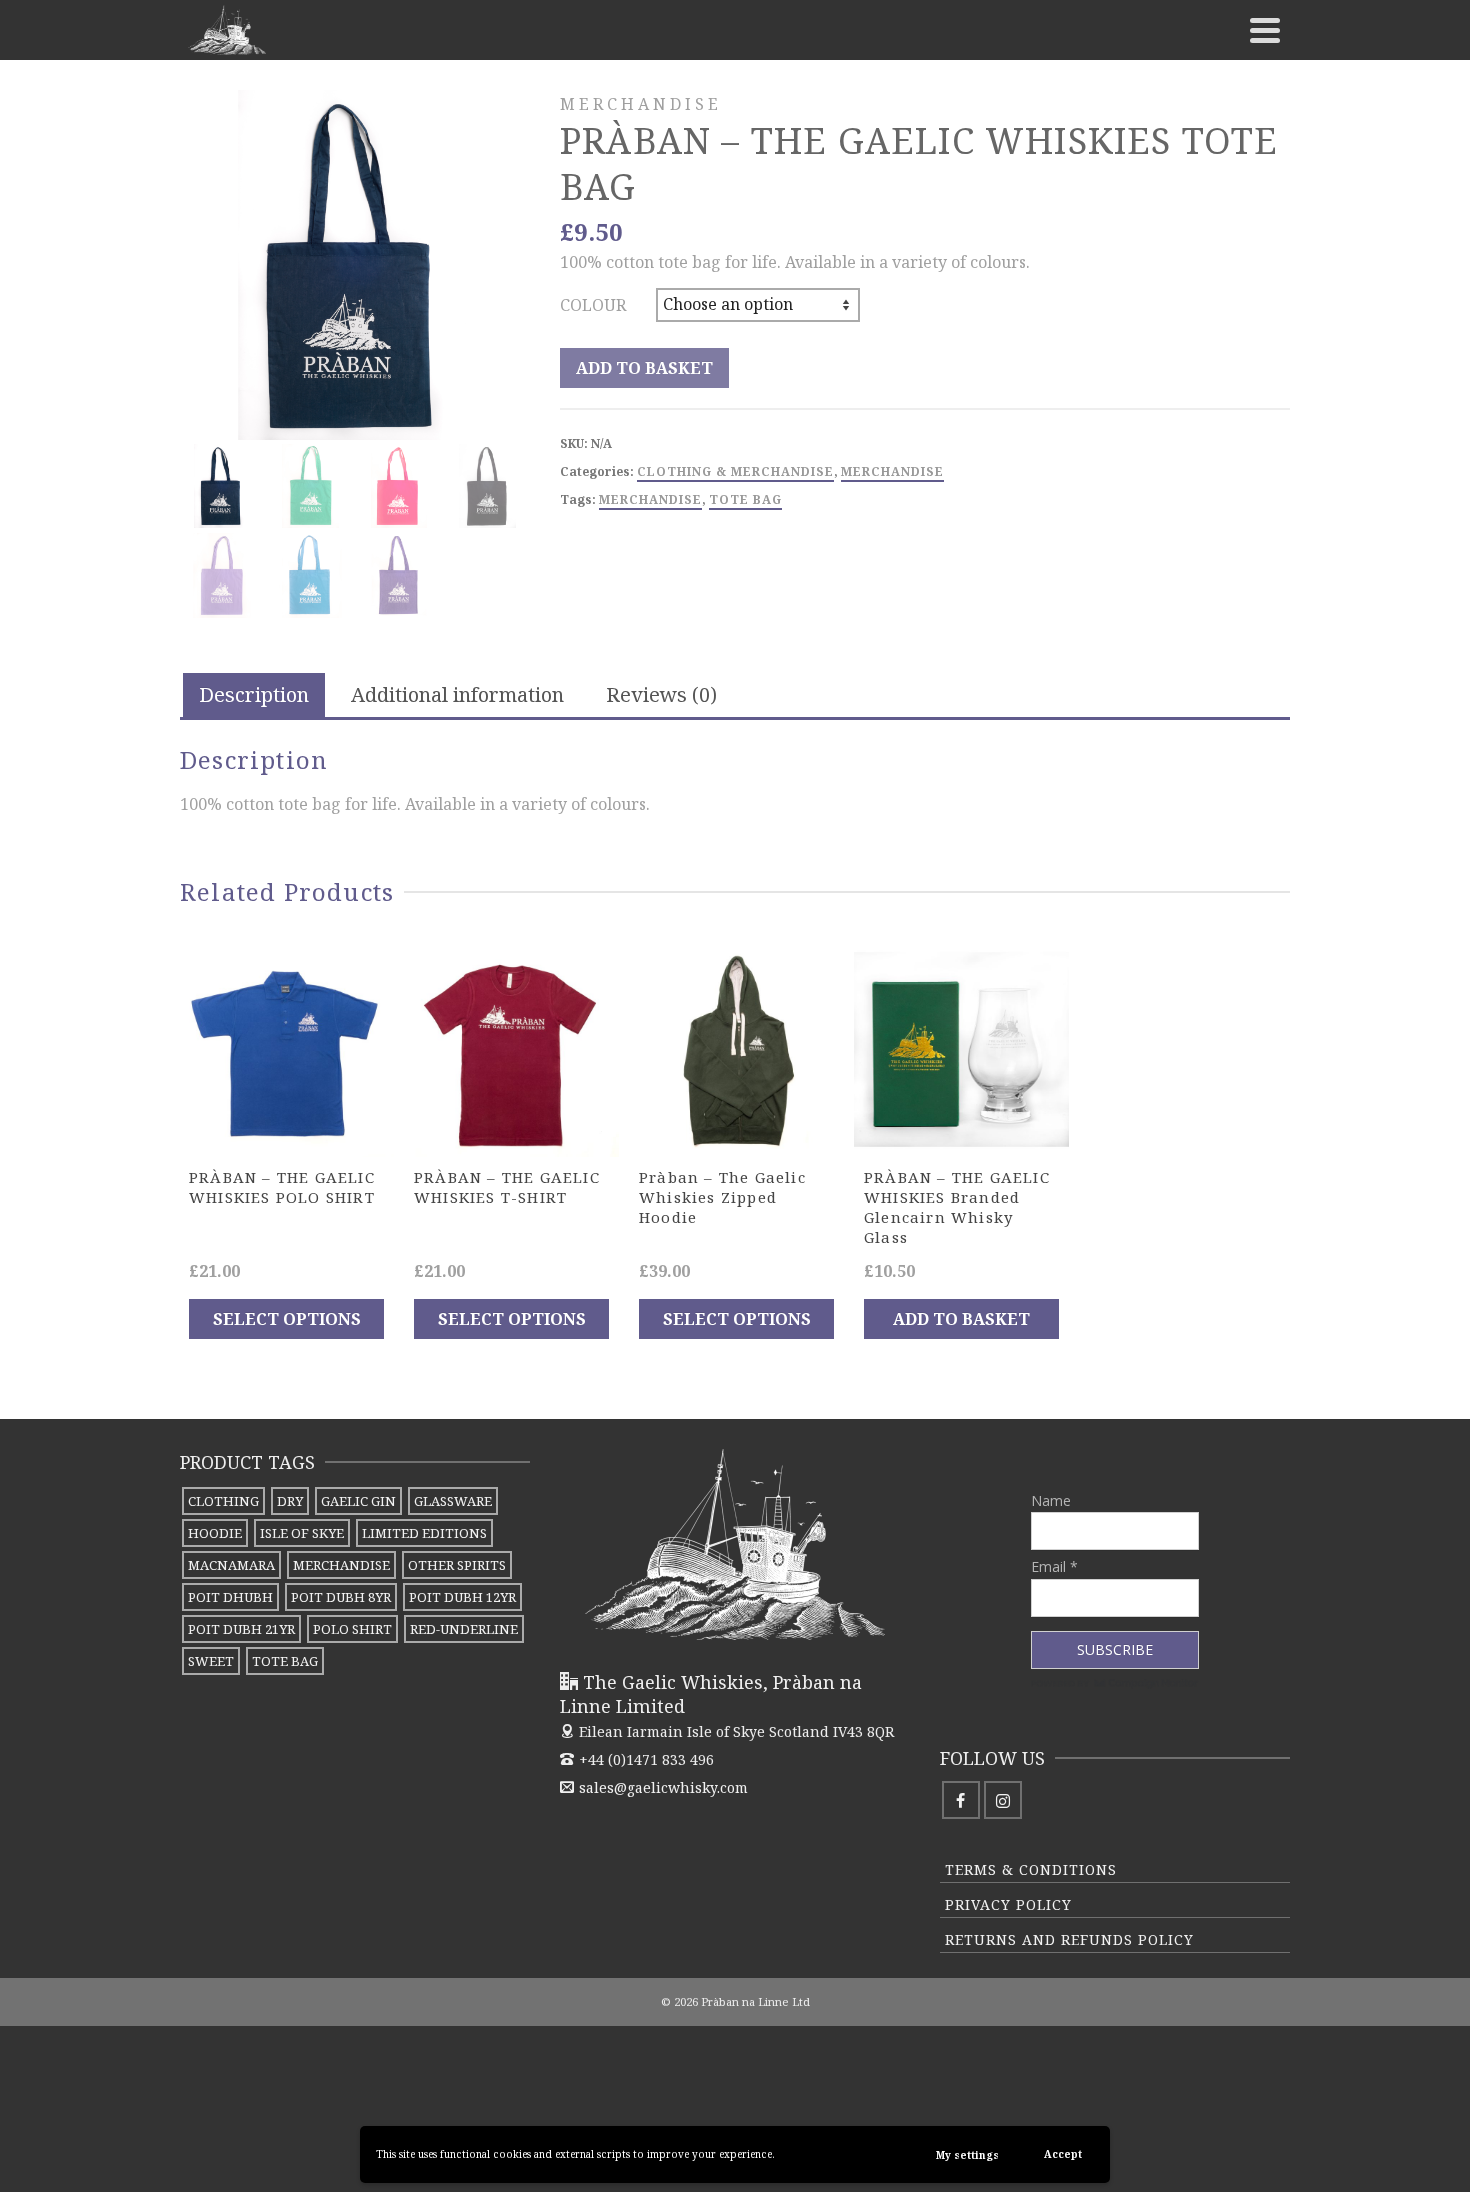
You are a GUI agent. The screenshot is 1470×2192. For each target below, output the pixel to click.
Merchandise (892, 471)
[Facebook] (961, 1800)
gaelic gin (358, 1501)
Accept (1063, 2154)
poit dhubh (230, 1597)
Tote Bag (745, 499)
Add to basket (644, 368)
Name (1051, 1500)
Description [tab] (254, 694)
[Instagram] (1003, 1800)
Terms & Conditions (1031, 1869)
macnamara (231, 1565)
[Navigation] (1265, 30)
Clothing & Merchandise (735, 471)
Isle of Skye (302, 1533)
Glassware (453, 1501)
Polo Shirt (352, 1629)
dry (290, 1501)
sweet (211, 1661)
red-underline (464, 1629)
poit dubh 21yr (241, 1629)
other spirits (457, 1565)
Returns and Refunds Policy (1069, 1939)
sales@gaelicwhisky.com (663, 1787)
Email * (1054, 1566)
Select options (287, 1319)
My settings (967, 2155)
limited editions (424, 1533)
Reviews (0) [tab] (661, 694)
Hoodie (215, 1533)
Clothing (223, 1501)
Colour (593, 305)
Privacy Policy (1008, 1904)
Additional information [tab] (457, 694)
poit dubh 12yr (462, 1597)
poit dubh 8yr (341, 1597)
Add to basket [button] (961, 1319)
